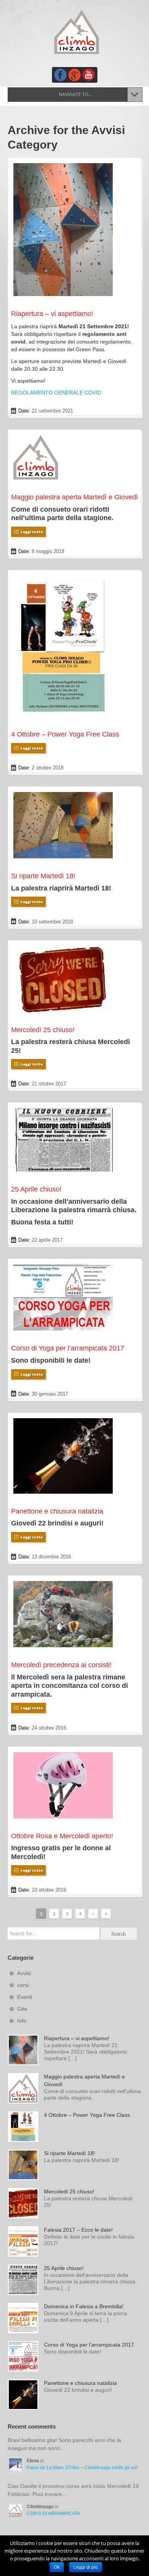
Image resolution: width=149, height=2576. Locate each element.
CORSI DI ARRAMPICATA (53, 2514)
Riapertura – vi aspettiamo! (52, 314)
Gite (22, 2009)
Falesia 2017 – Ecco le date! (78, 2230)
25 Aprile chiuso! (36, 1189)
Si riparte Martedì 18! (43, 876)
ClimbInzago (41, 2507)
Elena (33, 2461)
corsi (23, 1985)
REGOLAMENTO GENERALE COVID (56, 393)
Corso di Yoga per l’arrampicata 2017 (68, 1348)
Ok (57, 2567)
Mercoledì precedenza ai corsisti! (61, 1665)
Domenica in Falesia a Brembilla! (84, 2306)
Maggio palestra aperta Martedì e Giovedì (74, 497)
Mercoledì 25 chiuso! (43, 1030)
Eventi (25, 1997)
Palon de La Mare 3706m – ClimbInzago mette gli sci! (82, 2468)
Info (22, 2021)
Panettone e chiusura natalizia (57, 1511)
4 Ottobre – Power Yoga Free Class (65, 734)
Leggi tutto (32, 532)
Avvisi (24, 1973)
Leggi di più (86, 2567)
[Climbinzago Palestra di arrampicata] (76, 32)
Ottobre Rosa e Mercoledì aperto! (62, 1836)
